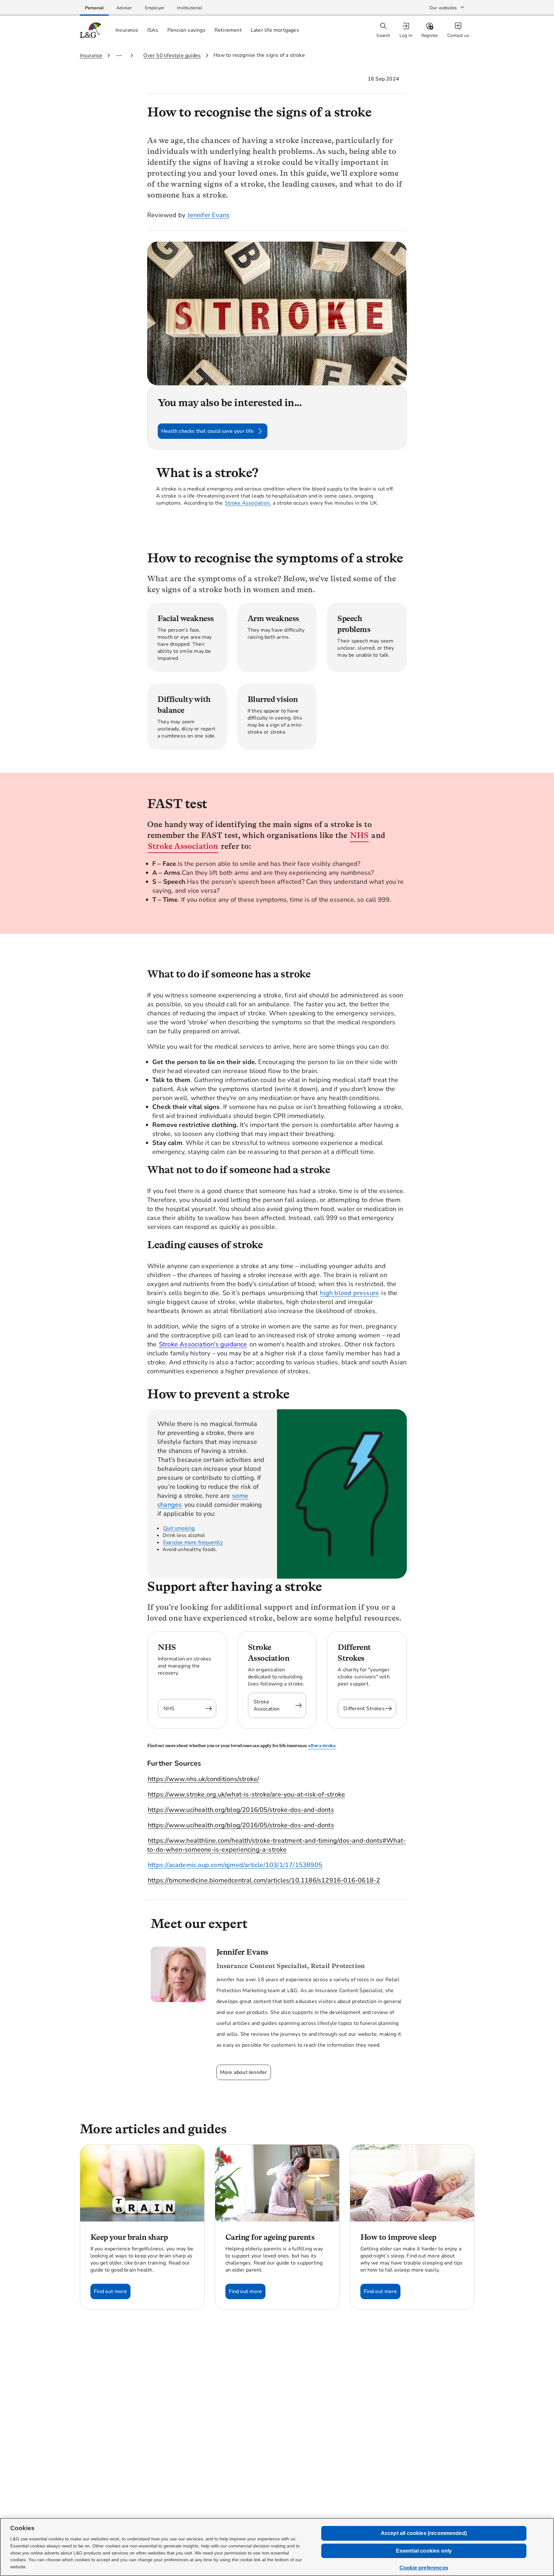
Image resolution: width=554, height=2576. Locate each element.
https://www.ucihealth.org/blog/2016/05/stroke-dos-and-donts (241, 1810)
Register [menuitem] (430, 35)
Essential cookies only (424, 2551)
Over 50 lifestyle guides (172, 55)
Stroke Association (183, 846)
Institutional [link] (189, 8)
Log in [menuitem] (406, 35)
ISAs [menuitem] (153, 30)
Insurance (91, 55)
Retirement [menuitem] (228, 30)
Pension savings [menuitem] (186, 30)
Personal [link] (94, 8)
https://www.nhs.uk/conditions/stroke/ (203, 1779)
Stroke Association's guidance (203, 1344)
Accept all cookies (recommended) (424, 2533)
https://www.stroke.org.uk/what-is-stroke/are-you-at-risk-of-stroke (246, 1794)
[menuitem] (407, 30)
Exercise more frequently (193, 1542)
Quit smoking (179, 1528)
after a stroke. (322, 1746)
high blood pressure (349, 1293)
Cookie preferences (424, 2568)
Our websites (443, 8)
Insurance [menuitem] (127, 30)
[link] (94, 8)
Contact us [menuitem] (458, 35)
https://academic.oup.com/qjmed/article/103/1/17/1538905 (235, 1865)
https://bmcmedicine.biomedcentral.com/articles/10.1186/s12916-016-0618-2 (264, 1880)
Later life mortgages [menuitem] (275, 30)
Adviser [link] (124, 8)
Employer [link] (155, 8)
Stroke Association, (248, 503)
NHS (360, 835)
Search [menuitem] (383, 35)
